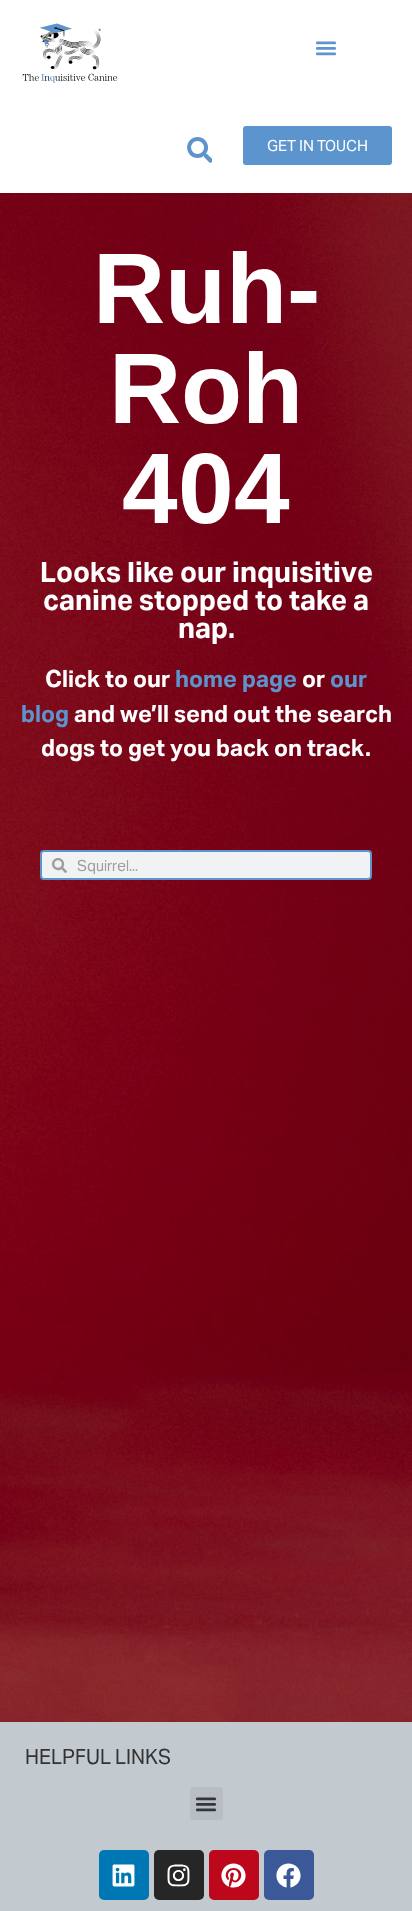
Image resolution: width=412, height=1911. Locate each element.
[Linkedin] (124, 1875)
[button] (325, 48)
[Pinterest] (234, 1875)
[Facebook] (289, 1875)
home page (236, 679)
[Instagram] (179, 1875)
